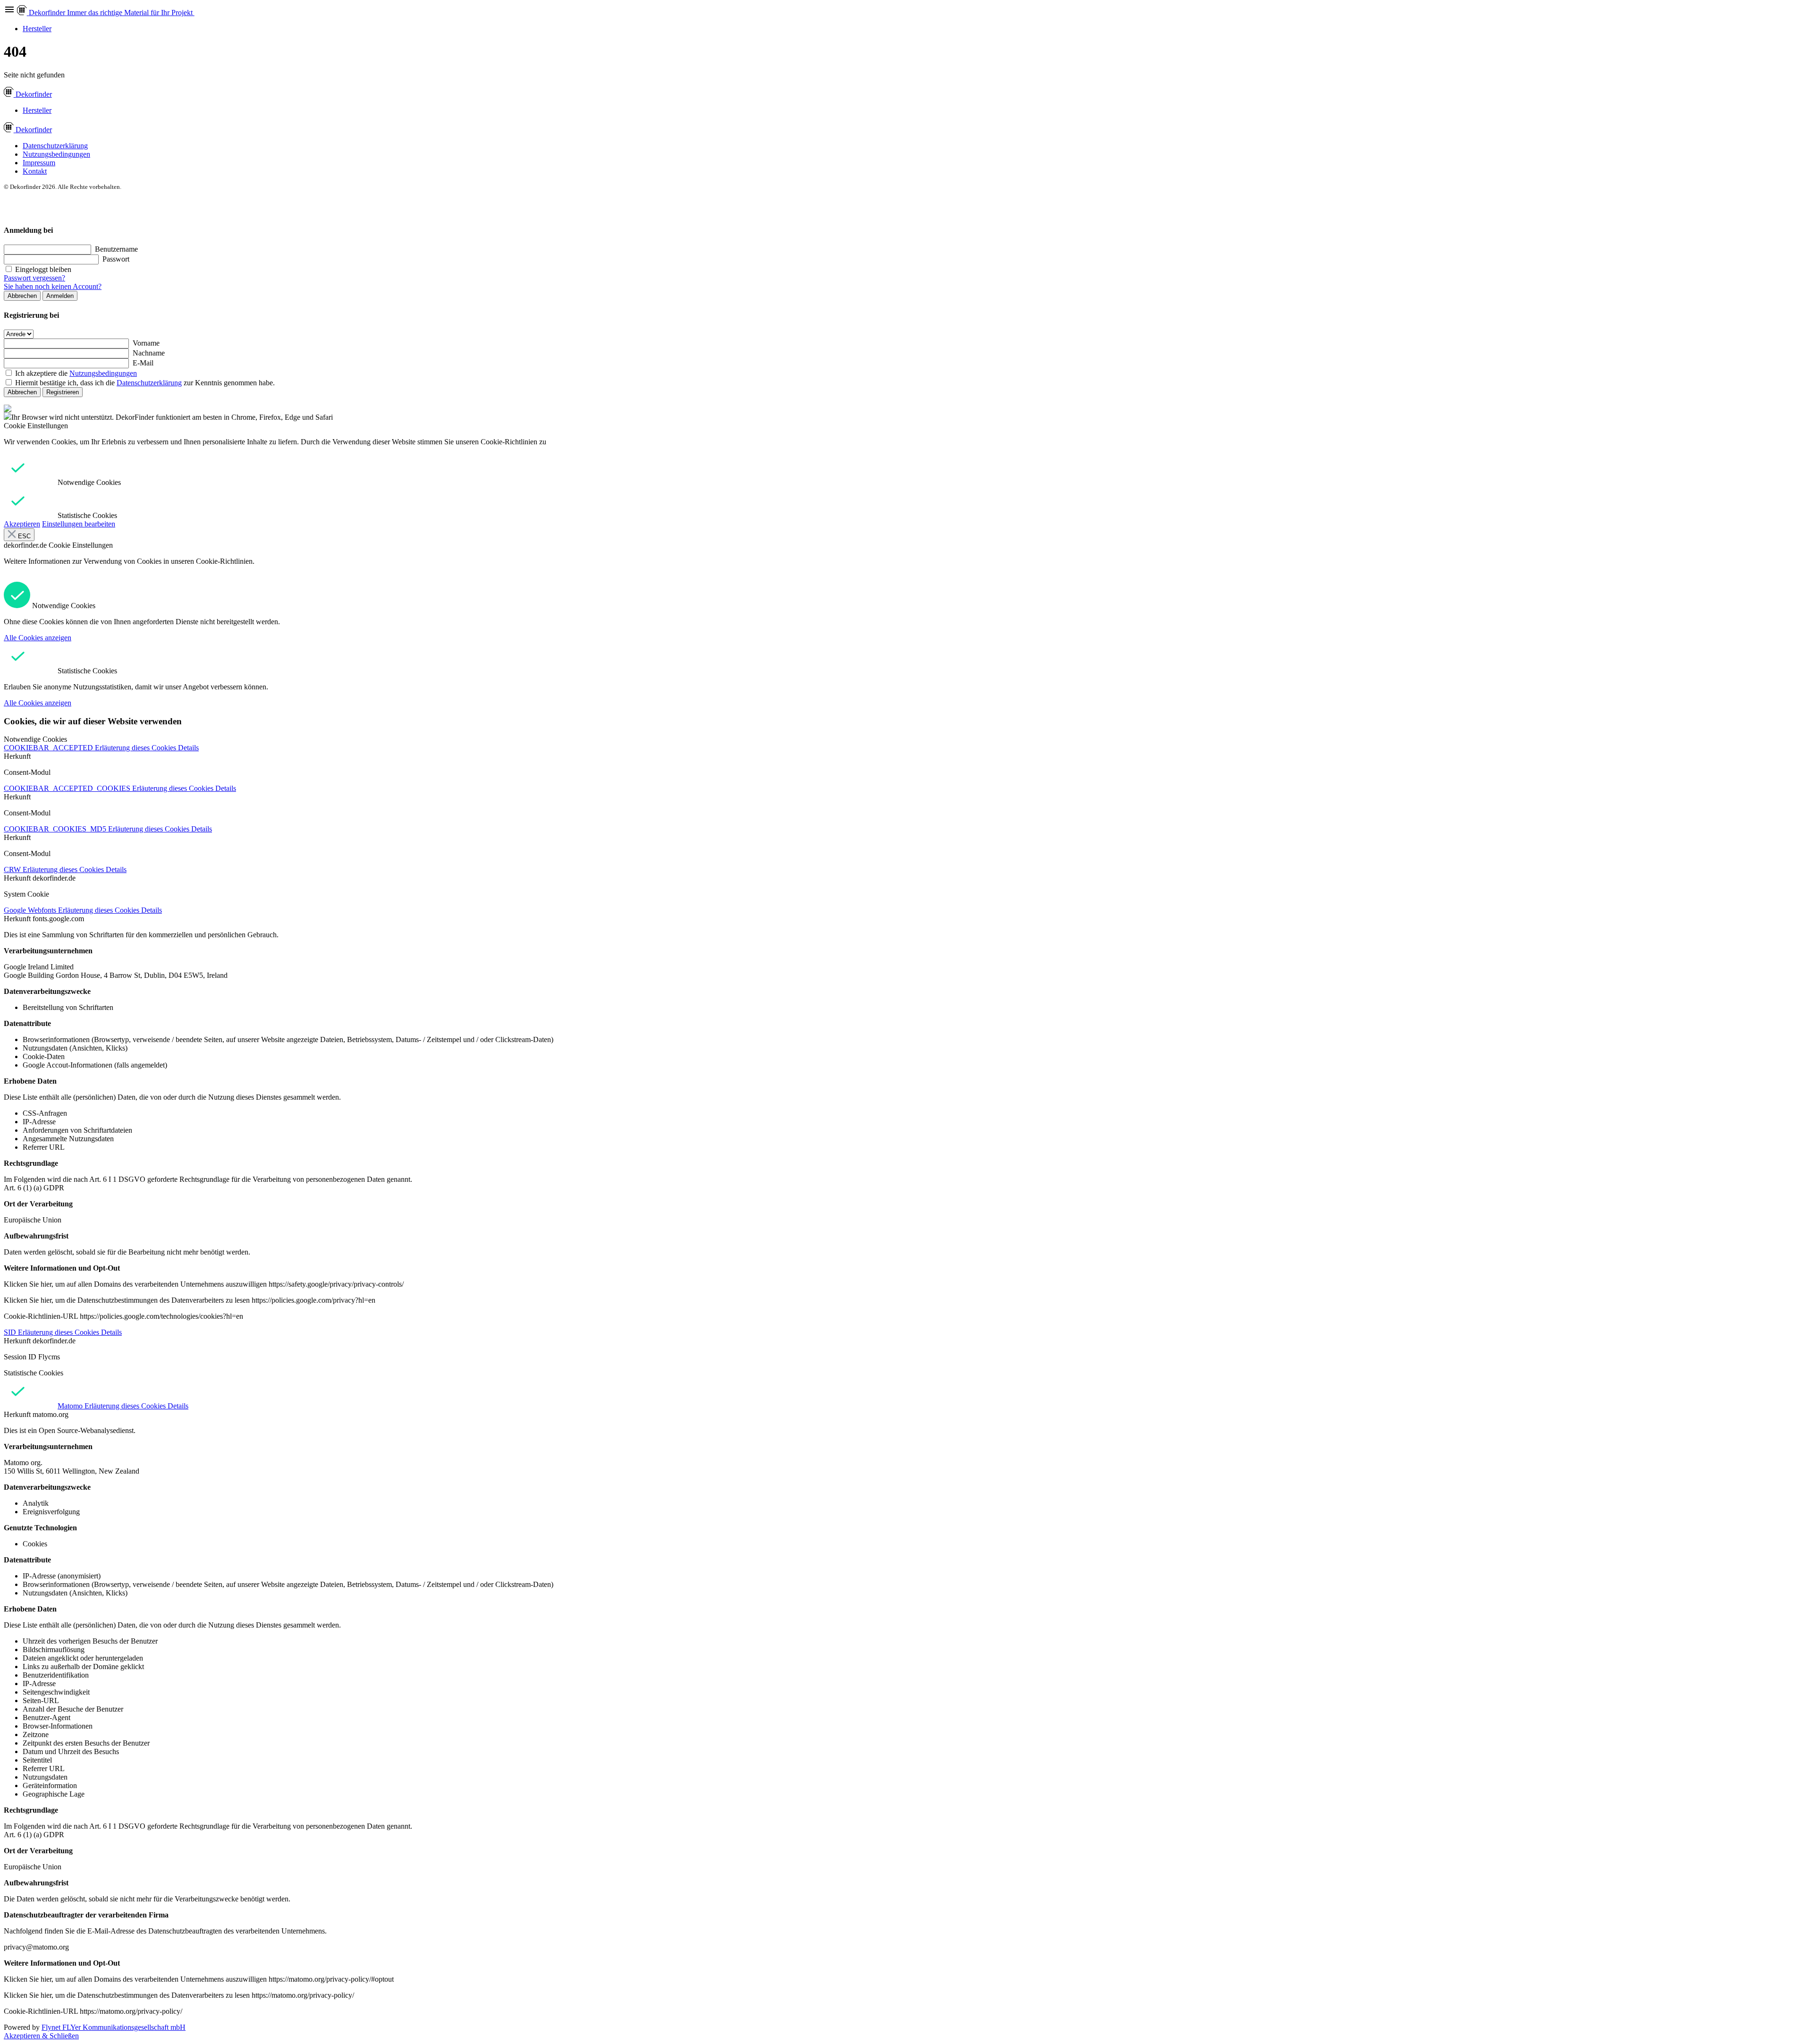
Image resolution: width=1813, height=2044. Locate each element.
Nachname (149, 353)
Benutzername (116, 249)
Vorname (146, 343)
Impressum (39, 163)
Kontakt (35, 171)
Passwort (116, 259)
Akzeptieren (22, 524)
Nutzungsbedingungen (56, 154)
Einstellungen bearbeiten (79, 524)
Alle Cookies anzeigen (38, 638)
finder (34, 94)
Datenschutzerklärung (55, 146)
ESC (23, 536)
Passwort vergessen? (34, 278)
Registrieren (63, 392)
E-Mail (143, 363)
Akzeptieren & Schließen (41, 2036)
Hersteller (37, 29)
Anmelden (60, 296)
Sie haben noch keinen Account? (53, 286)
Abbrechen (22, 296)
